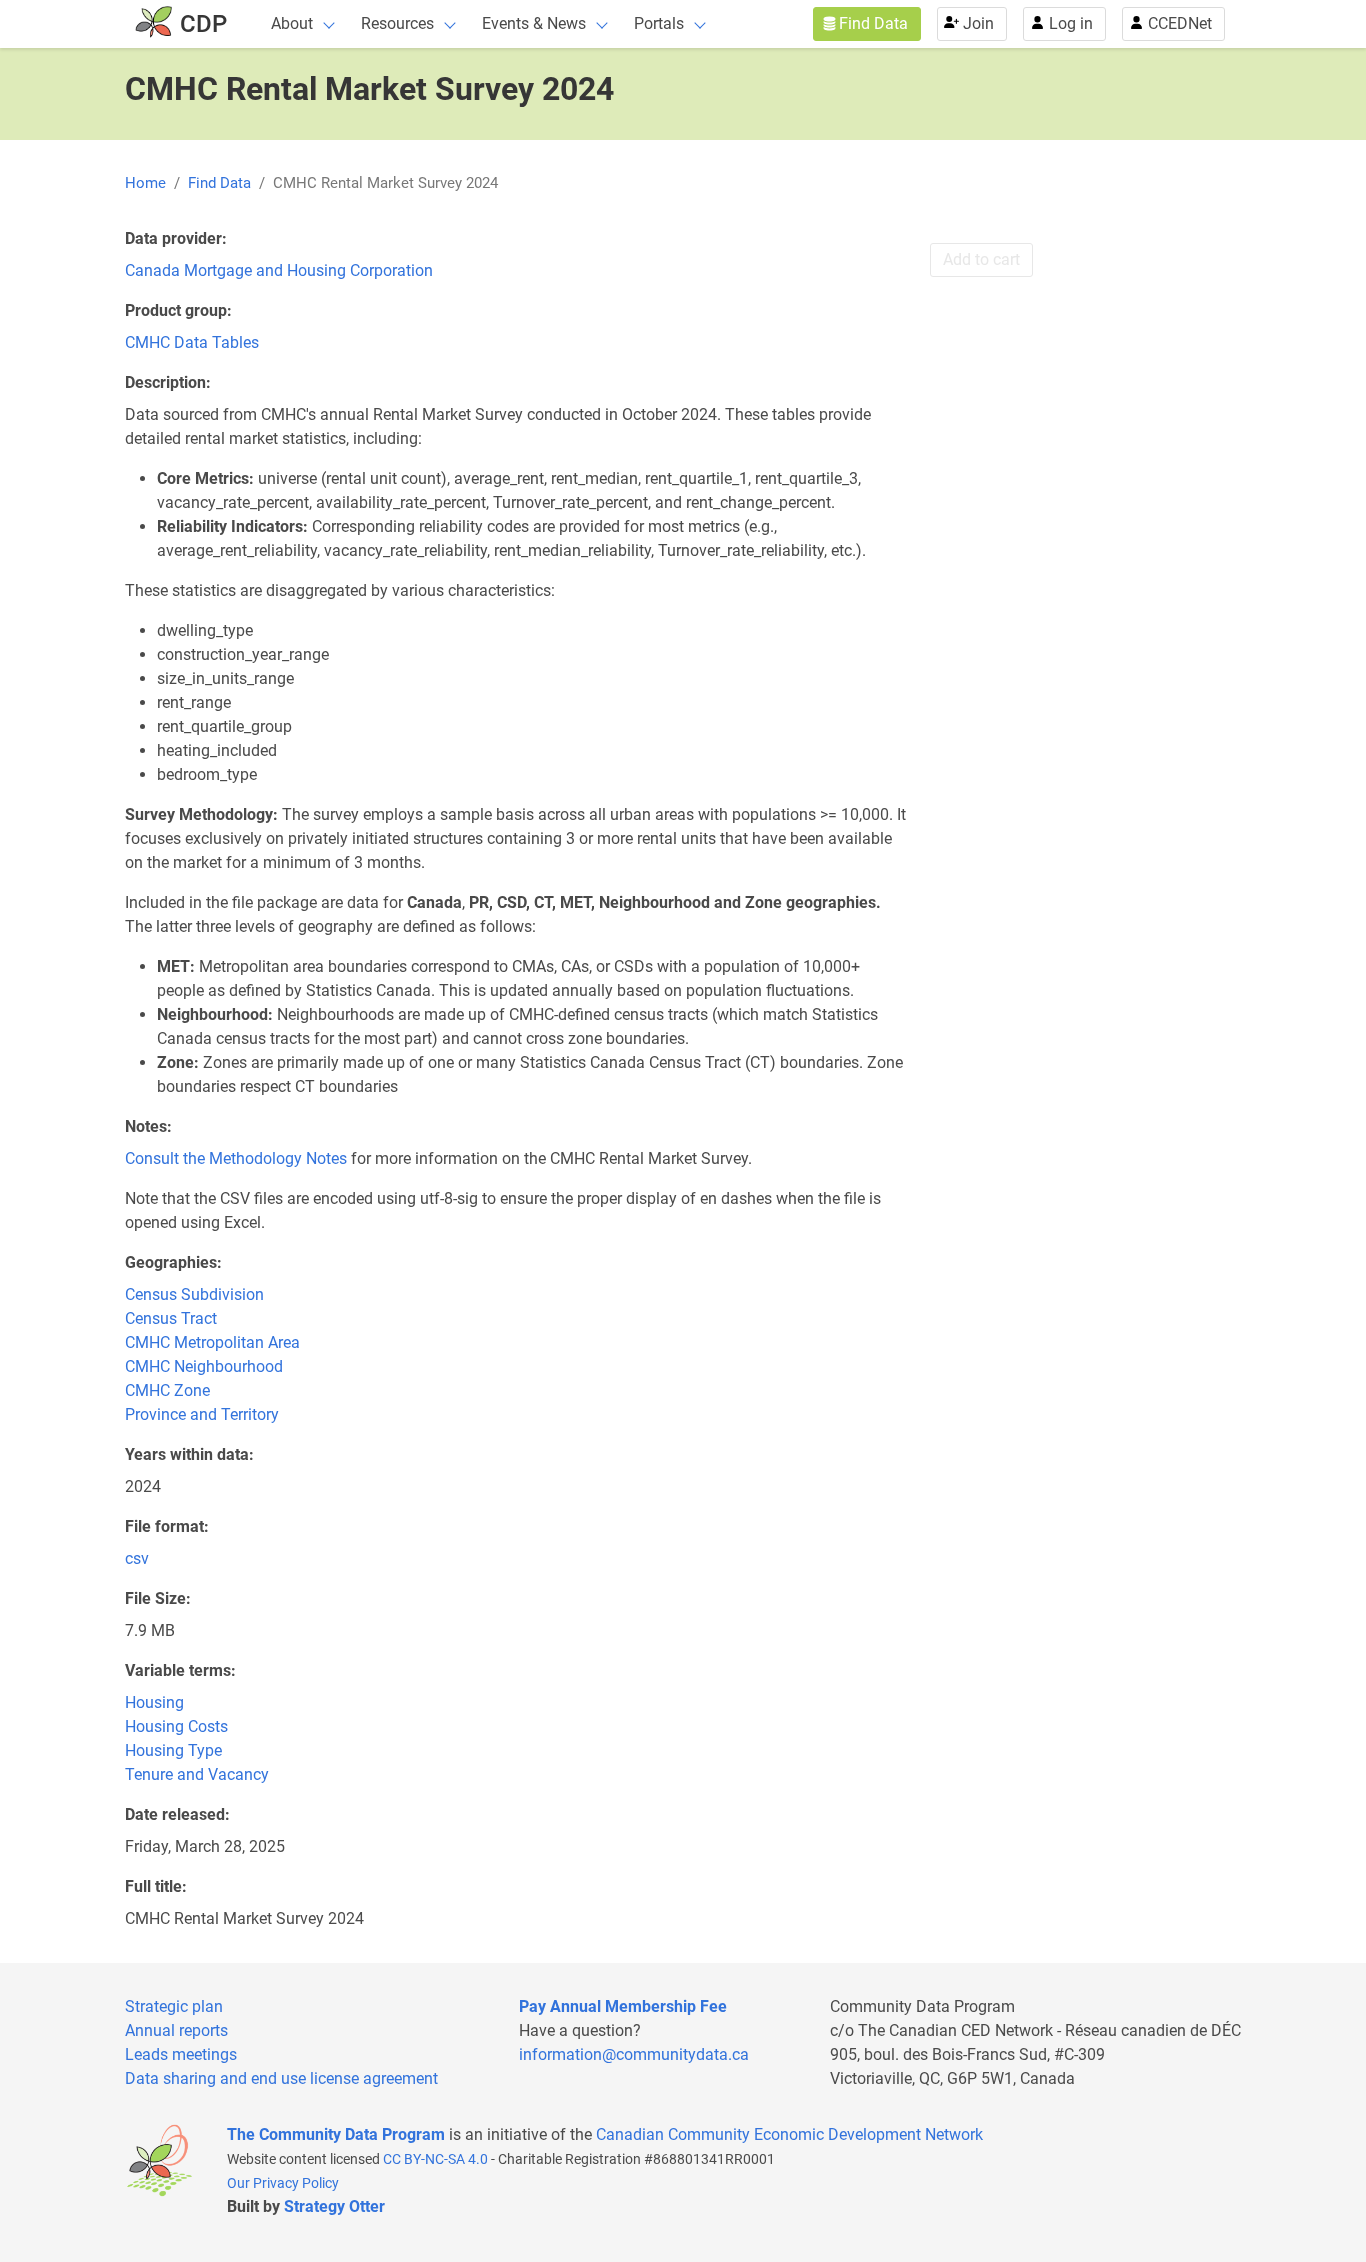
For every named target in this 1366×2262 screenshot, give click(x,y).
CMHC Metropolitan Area (212, 1342)
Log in (1071, 23)
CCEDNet (1180, 23)
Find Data (873, 23)
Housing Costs (176, 1726)
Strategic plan (174, 2006)
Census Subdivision (194, 1294)
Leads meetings (181, 2054)
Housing (154, 1702)
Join (978, 23)
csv (137, 1558)
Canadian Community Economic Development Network (789, 2134)
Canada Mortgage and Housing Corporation (279, 270)
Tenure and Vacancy (197, 1774)
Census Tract (171, 1318)
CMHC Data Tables (192, 342)
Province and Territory (202, 1414)
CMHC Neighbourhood (204, 1366)
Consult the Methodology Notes (236, 1158)
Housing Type (173, 1750)
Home (145, 183)
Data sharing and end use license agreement (281, 2078)
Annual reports (176, 2030)
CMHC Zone (167, 1390)
